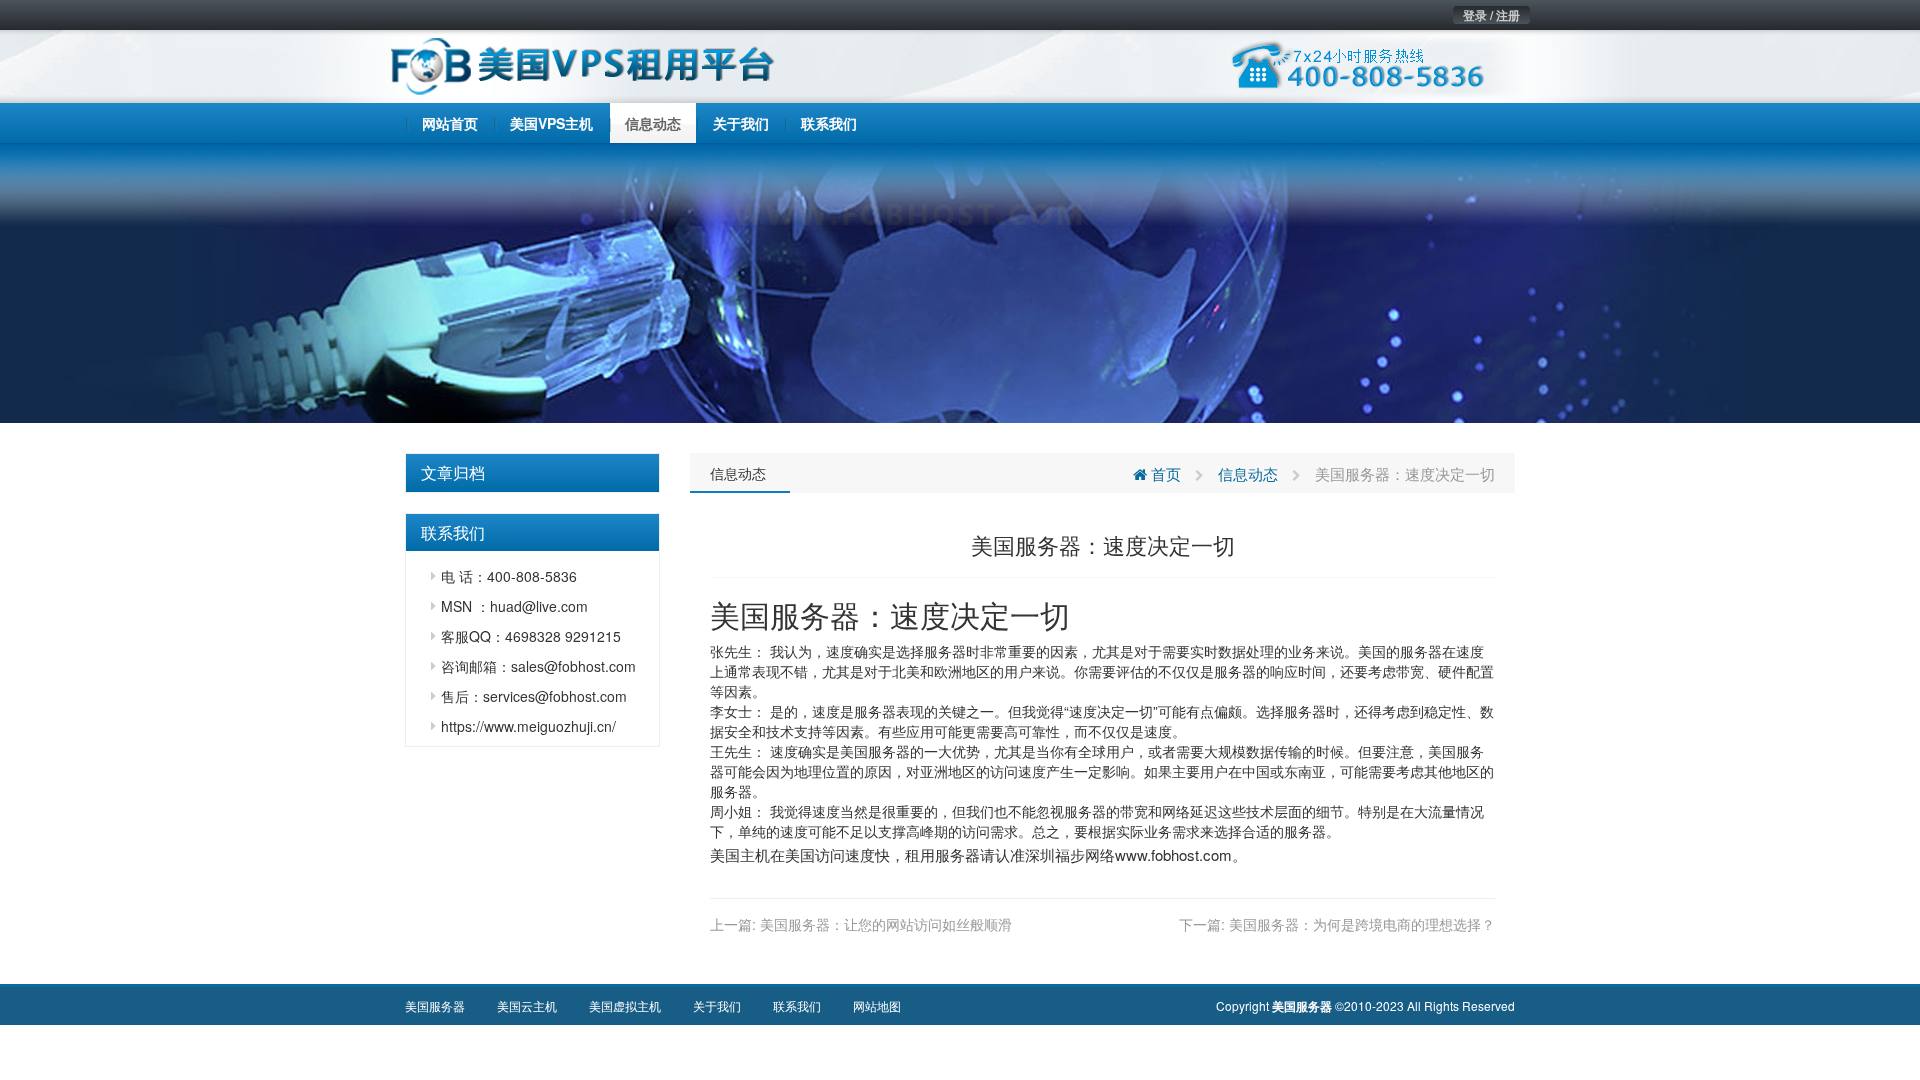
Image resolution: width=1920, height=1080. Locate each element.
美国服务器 (785, 614)
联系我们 (797, 1005)
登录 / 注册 (1491, 15)
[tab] (532, 473)
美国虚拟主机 (625, 1005)
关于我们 (717, 1005)
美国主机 (740, 854)
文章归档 (453, 472)
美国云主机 (527, 1005)
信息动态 (738, 473)
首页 (1164, 473)
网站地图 (877, 1005)
